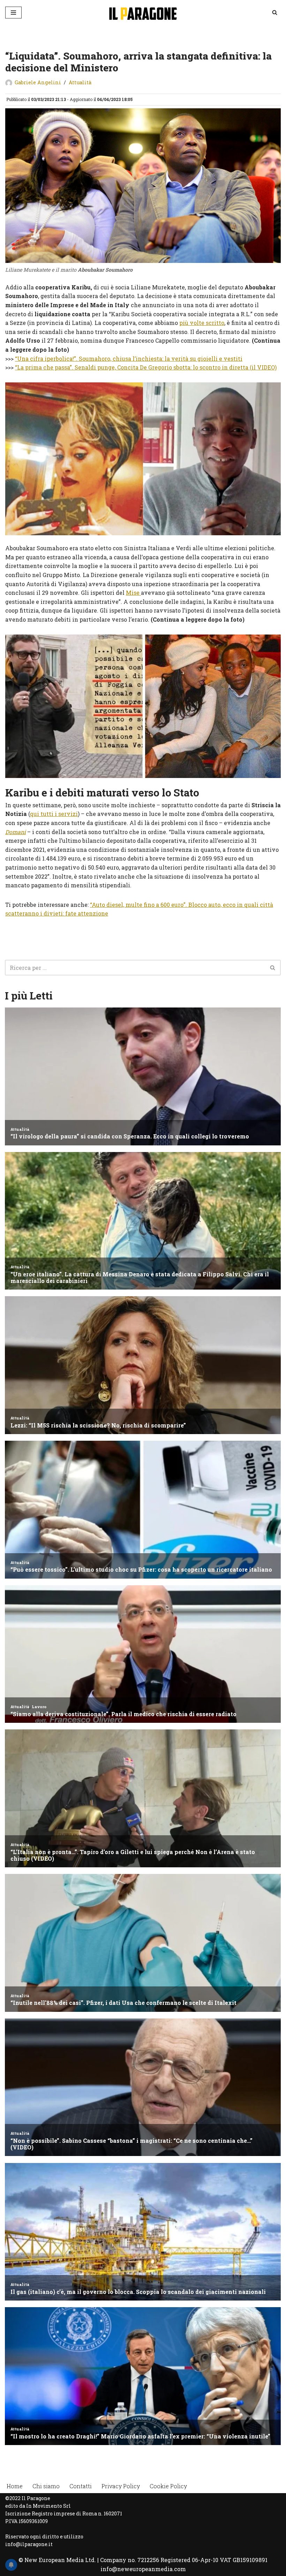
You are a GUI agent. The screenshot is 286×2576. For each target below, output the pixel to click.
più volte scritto (202, 323)
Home (15, 2486)
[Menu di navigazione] (13, 13)
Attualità (80, 82)
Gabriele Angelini (38, 82)
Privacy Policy (121, 2486)
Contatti (81, 2486)
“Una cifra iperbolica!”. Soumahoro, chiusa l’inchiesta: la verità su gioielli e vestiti (129, 359)
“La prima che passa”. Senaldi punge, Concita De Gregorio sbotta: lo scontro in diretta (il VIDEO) (146, 367)
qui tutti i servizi (54, 814)
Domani (16, 832)
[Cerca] (275, 12)
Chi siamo (46, 2486)
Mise (133, 593)
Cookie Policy (168, 2486)
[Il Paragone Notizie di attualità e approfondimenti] (143, 12)
